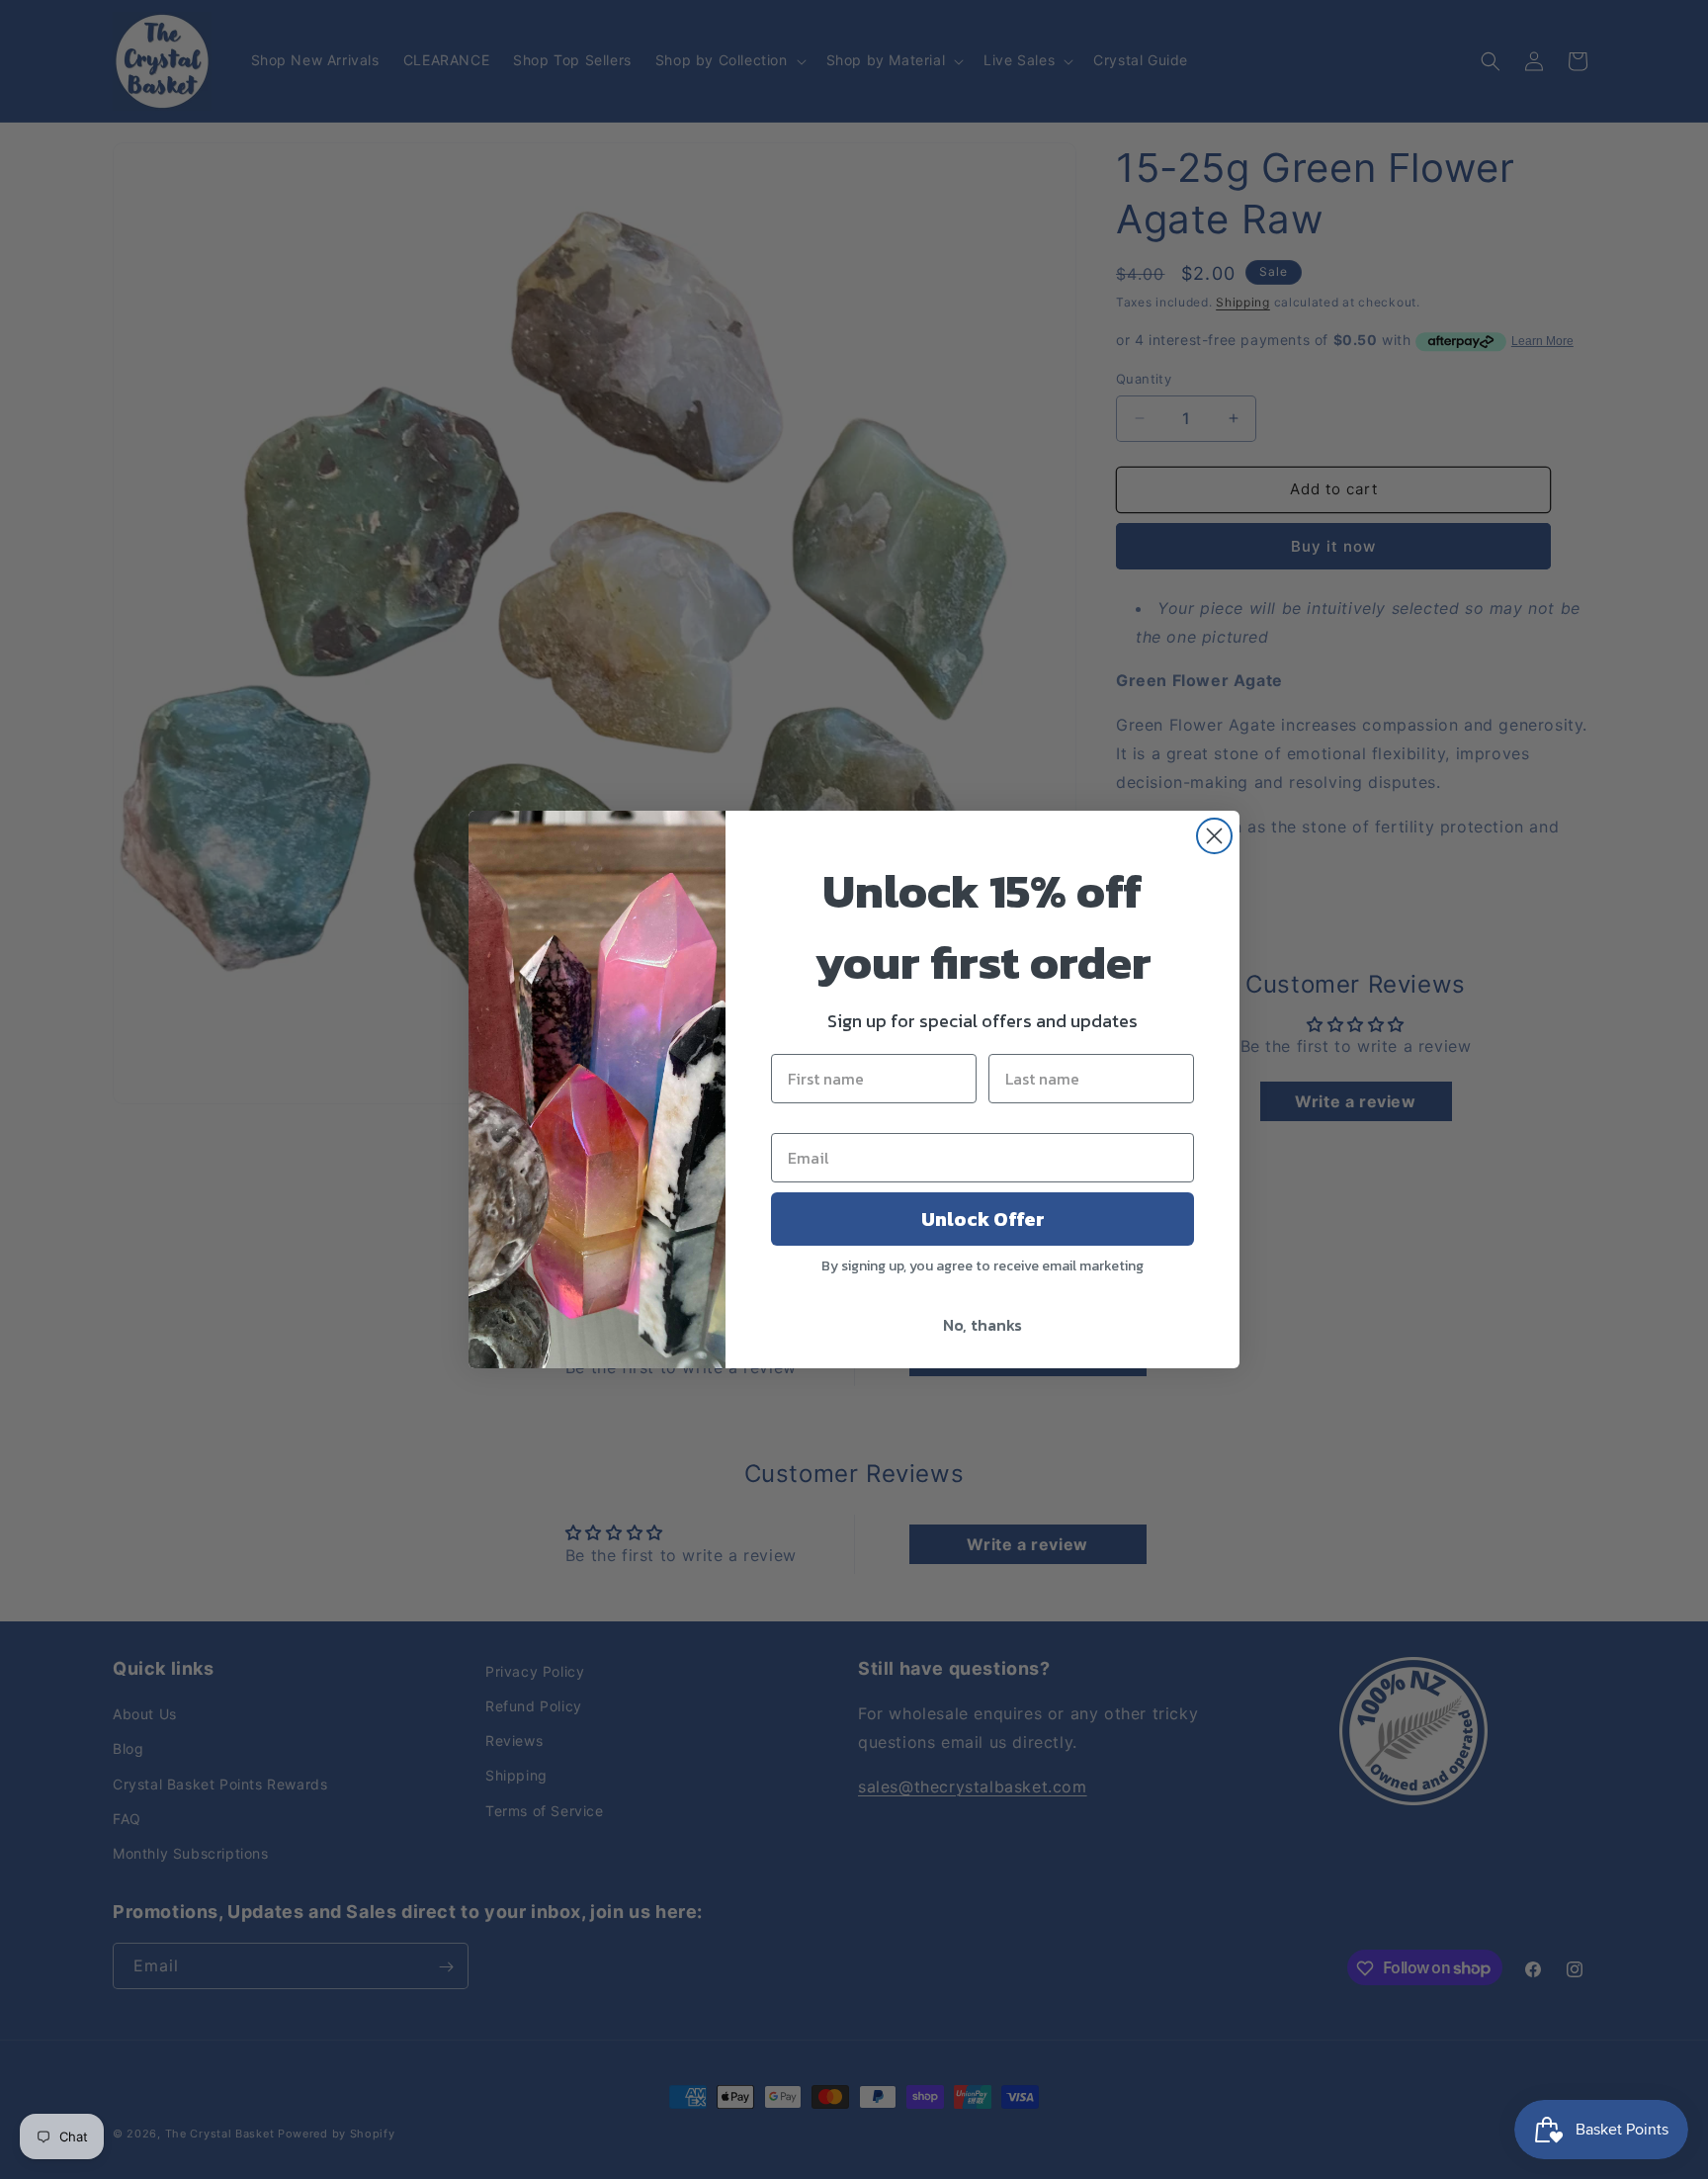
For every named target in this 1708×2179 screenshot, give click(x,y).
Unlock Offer (983, 1219)
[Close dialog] (1214, 836)
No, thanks (982, 1325)
